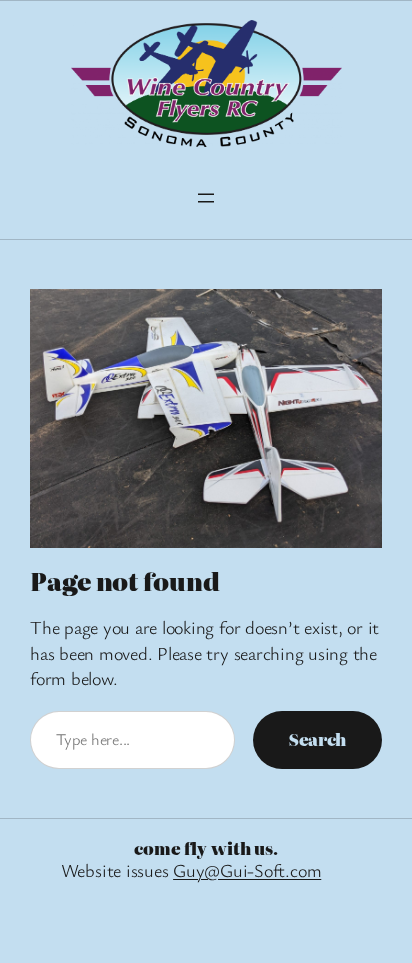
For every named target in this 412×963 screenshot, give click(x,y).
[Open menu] (206, 198)
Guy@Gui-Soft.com (247, 870)
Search (317, 739)
